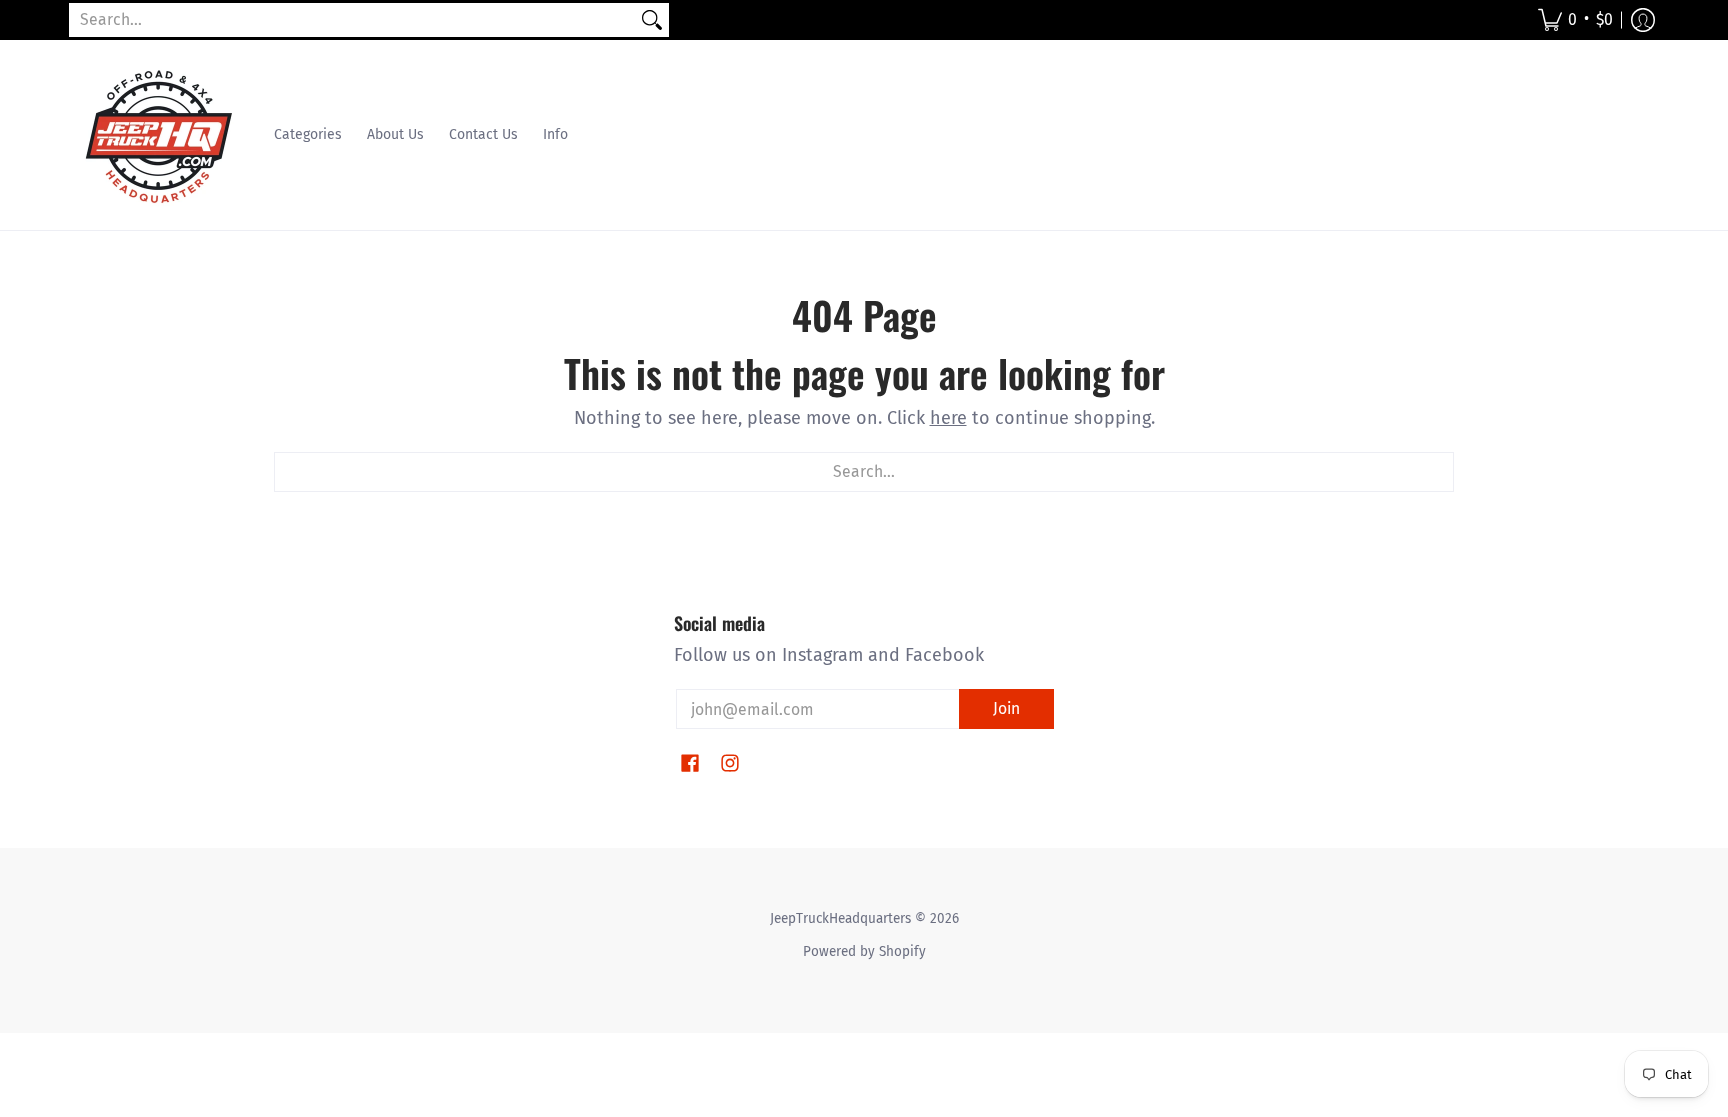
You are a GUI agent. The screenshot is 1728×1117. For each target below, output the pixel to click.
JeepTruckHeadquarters (840, 918)
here (948, 418)
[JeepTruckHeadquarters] (159, 135)
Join (1006, 708)
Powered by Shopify (864, 951)
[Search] (652, 20)
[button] (1575, 20)
